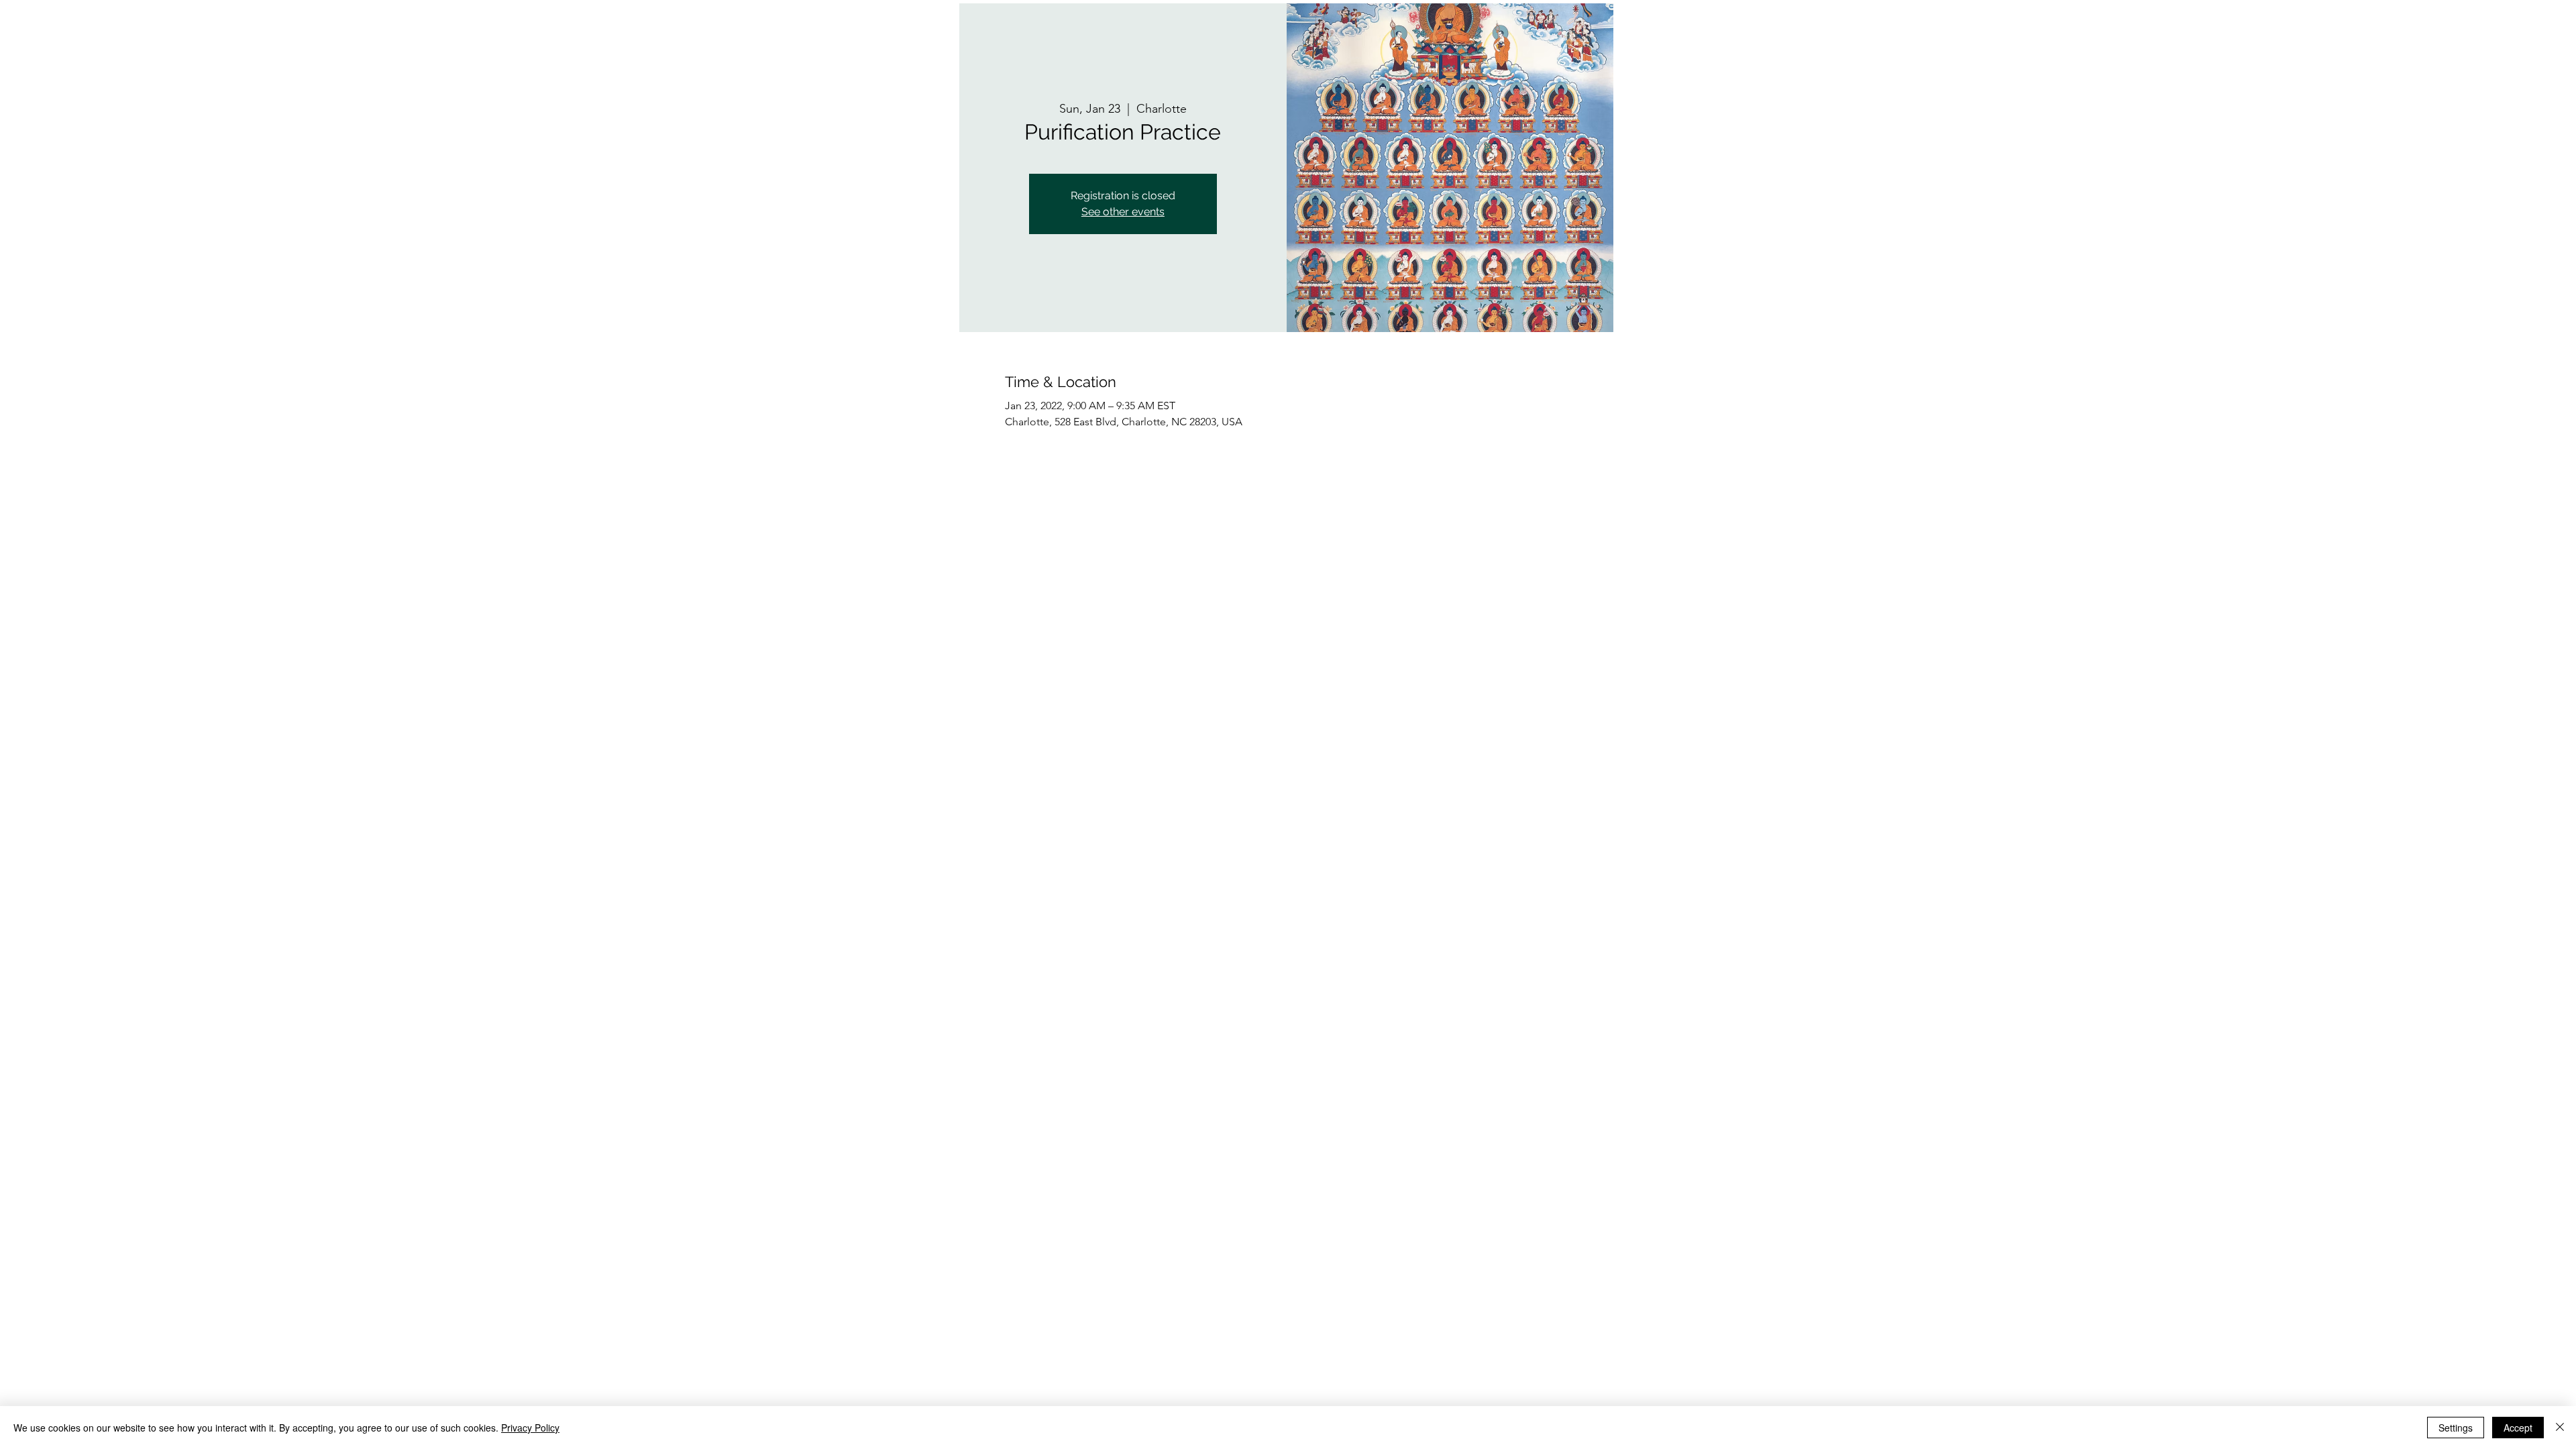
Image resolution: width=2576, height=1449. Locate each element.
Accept (2518, 1428)
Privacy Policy (530, 1428)
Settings (2456, 1428)
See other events (1123, 212)
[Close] (2560, 1428)
